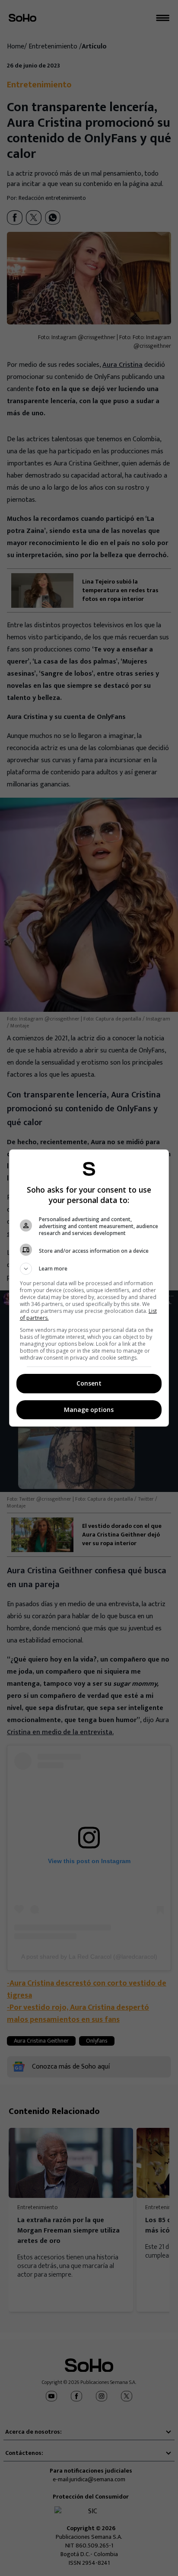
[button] (89, 1269)
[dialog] (89, 1288)
